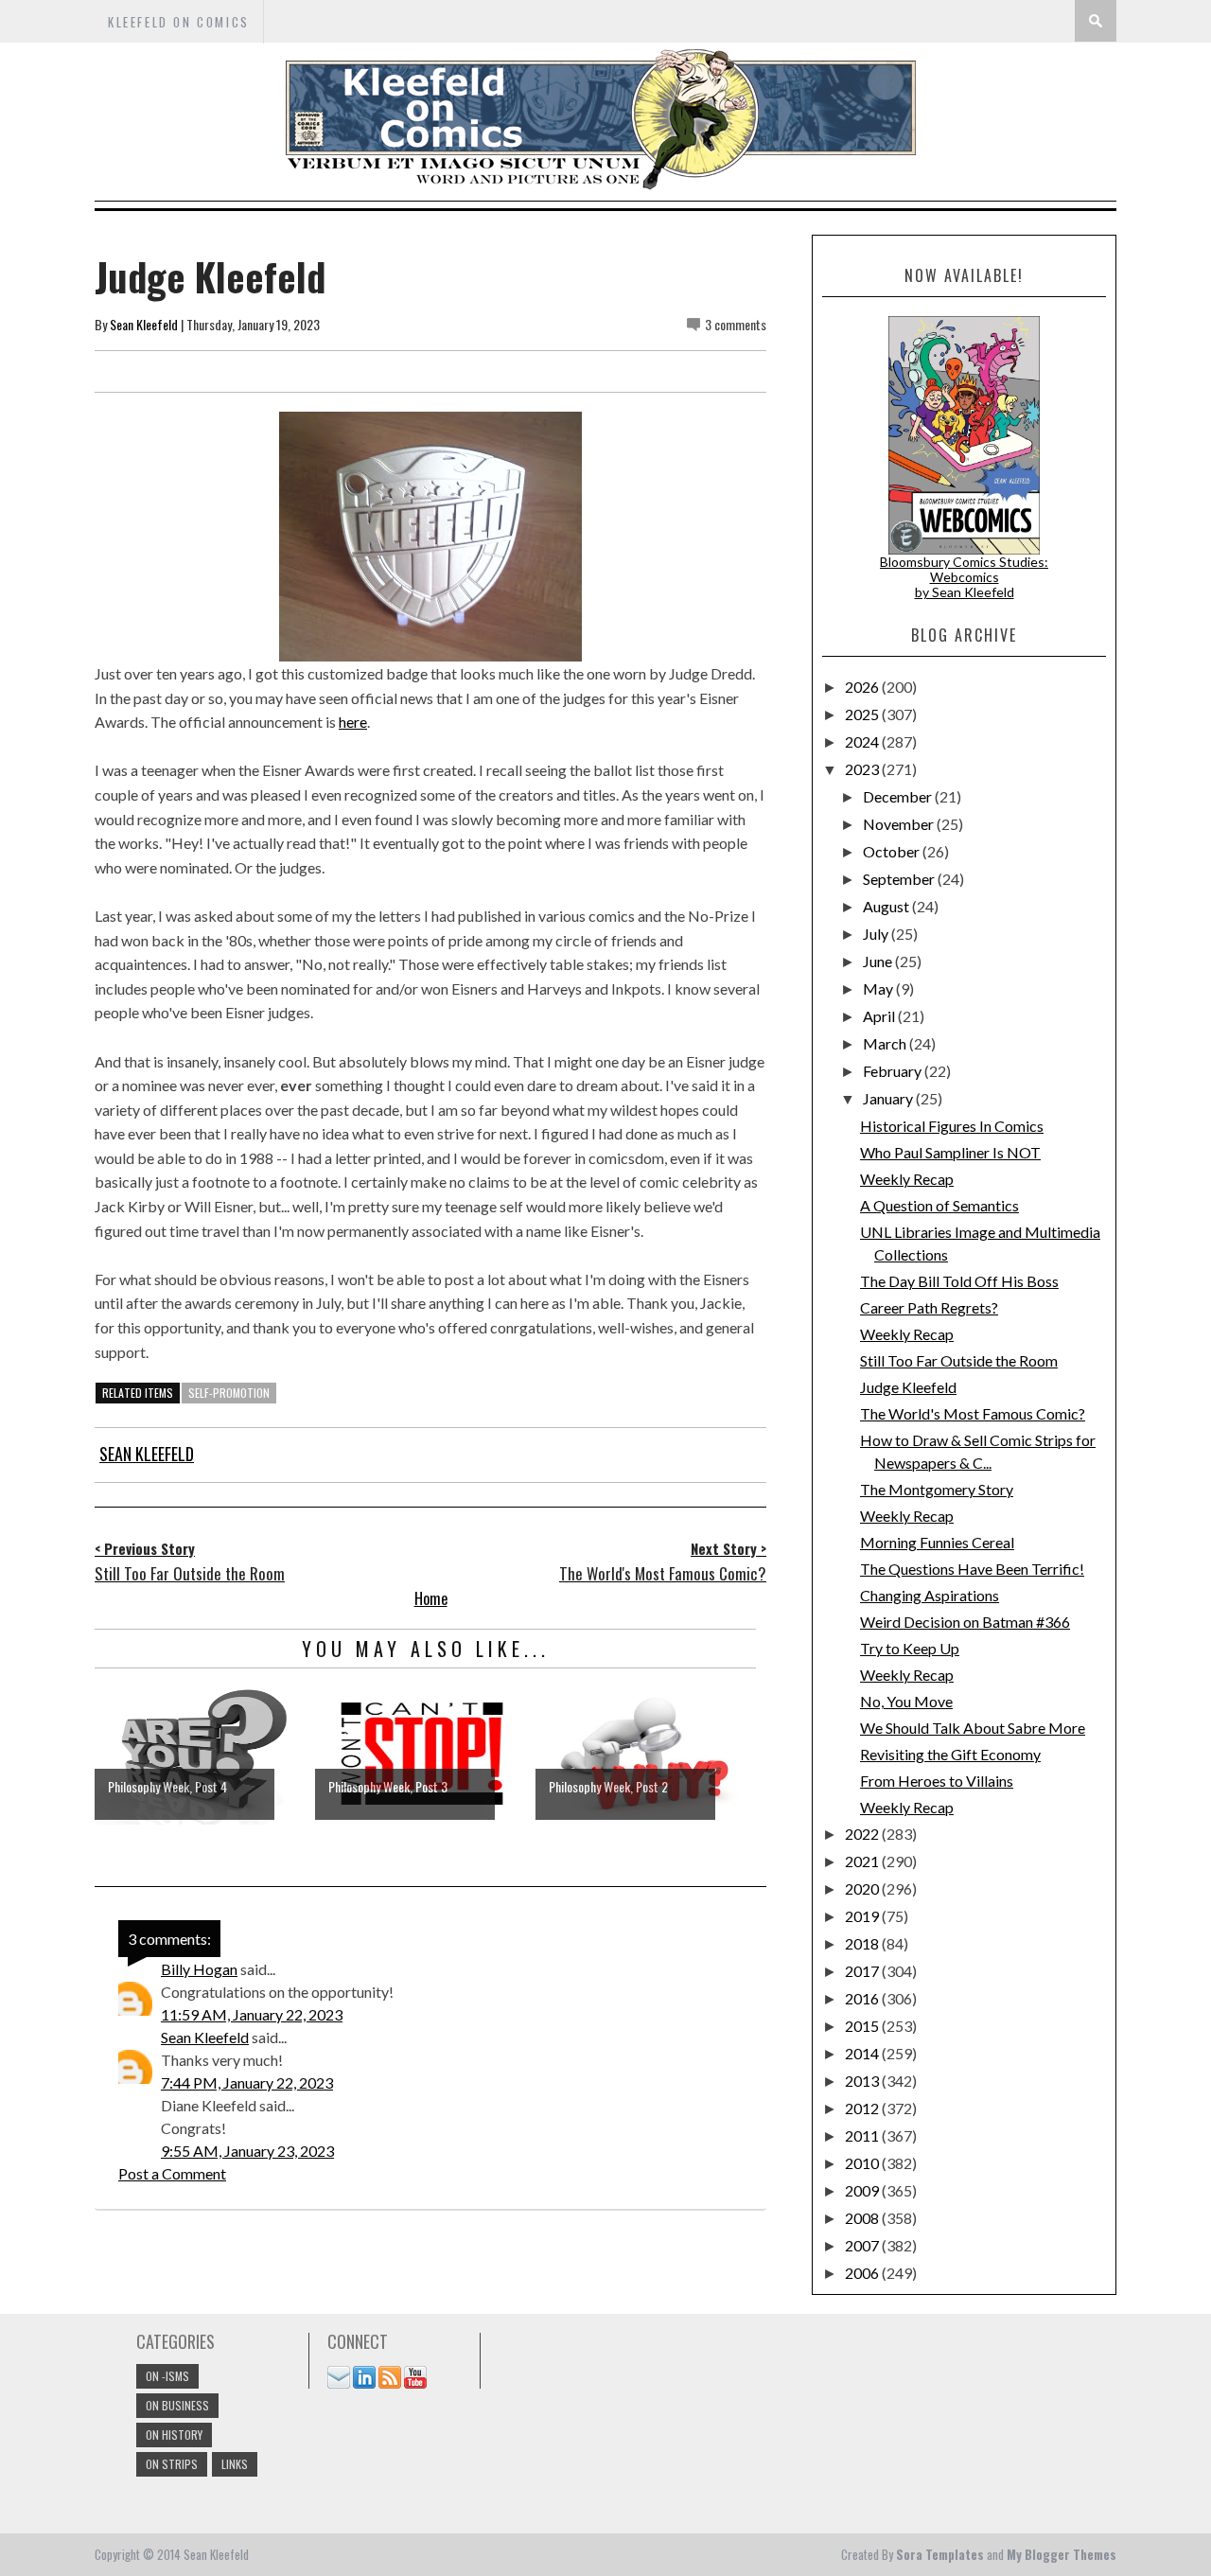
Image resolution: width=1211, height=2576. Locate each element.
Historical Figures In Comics (952, 1126)
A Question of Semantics (939, 1205)
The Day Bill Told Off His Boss (959, 1281)
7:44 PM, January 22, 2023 (247, 2082)
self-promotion (229, 1393)
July (877, 934)
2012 (863, 2108)
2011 (863, 2135)
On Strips (172, 2464)
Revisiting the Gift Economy (950, 1754)
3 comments (736, 324)
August (887, 906)
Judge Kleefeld (908, 1387)
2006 (863, 2273)
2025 (863, 714)
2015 (863, 2026)
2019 (863, 1916)
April (880, 1016)
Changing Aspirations (930, 1595)
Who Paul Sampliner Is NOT (950, 1152)
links (235, 2464)
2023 (863, 769)
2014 (863, 2053)
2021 (863, 1861)
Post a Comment (172, 2173)
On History (174, 2435)
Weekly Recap (907, 1179)
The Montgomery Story (937, 1489)
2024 (863, 741)
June (879, 961)
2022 (863, 1834)
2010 (863, 2163)
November (900, 824)
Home (431, 1598)
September (900, 879)
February (894, 1071)
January (889, 1098)
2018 (863, 1943)
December (899, 796)
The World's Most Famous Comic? (973, 1413)
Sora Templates (940, 2554)
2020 (863, 1888)
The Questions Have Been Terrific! (972, 1569)
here (353, 722)
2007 (863, 2245)
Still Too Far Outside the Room (959, 1360)
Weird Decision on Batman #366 (965, 1622)
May (879, 988)
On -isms (167, 2376)
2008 (863, 2218)
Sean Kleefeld (144, 324)
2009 (863, 2190)
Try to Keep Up (910, 1648)
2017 (863, 1971)
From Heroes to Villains (937, 1781)
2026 (863, 687)
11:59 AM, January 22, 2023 (252, 2014)
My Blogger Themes (1062, 2554)
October (893, 851)
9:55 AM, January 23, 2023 (247, 2151)
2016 (863, 1998)
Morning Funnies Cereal (937, 1542)
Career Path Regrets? (929, 1307)
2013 (863, 2081)
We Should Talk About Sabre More (973, 1728)
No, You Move (906, 1701)
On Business (177, 2405)
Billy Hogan (199, 1969)
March (886, 1043)
